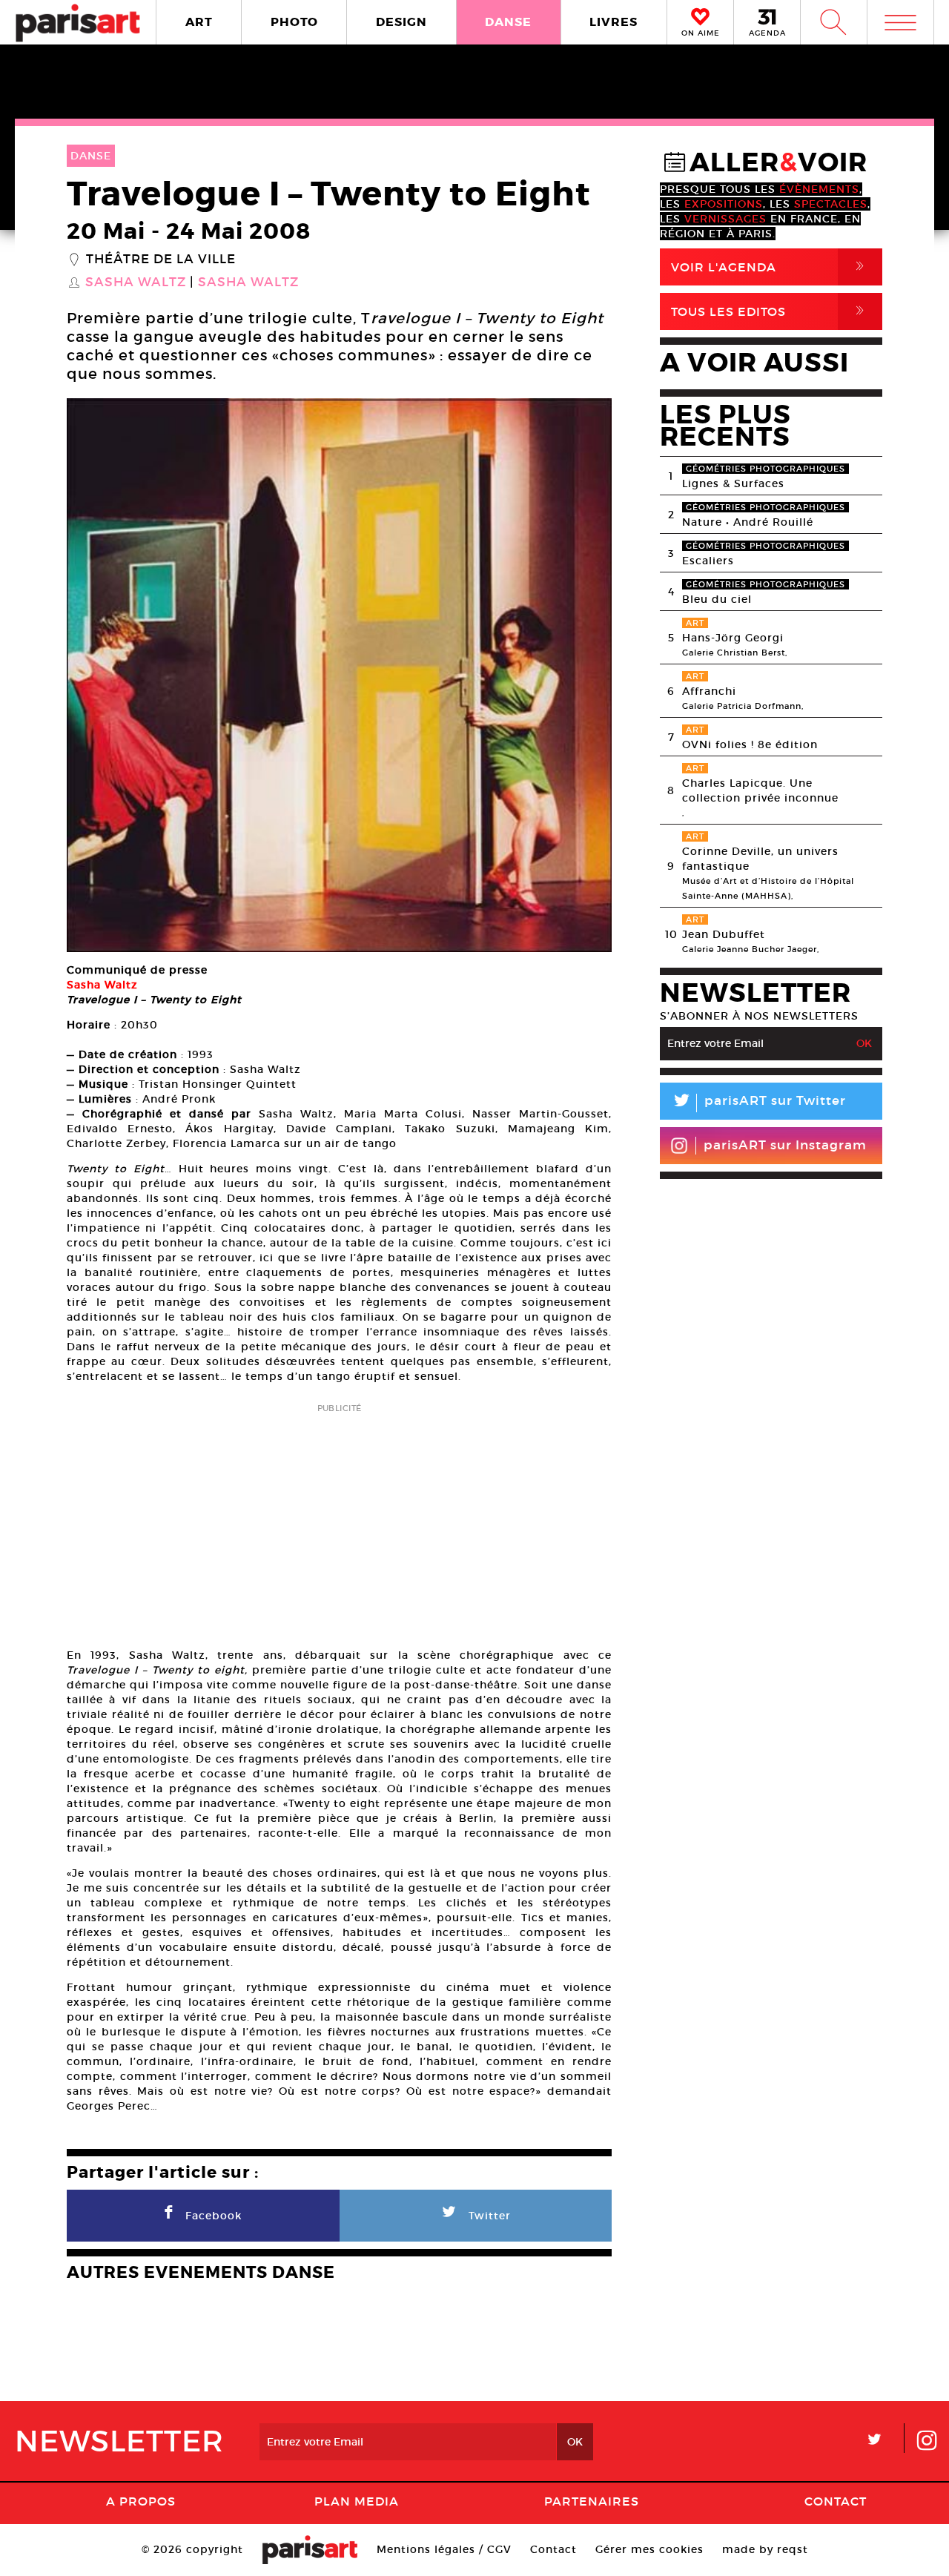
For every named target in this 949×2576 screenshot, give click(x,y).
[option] (339, 675)
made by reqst (765, 2549)
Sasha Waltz (136, 283)
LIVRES (614, 22)
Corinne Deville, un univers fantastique (760, 859)
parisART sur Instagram (785, 1145)
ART (199, 22)
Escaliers (708, 561)
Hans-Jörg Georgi (733, 638)
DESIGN (401, 22)
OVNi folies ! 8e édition (750, 744)
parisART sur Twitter (758, 1103)
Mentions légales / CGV (444, 2549)
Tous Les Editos (770, 311)
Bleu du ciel (717, 599)
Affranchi (709, 691)
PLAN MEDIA (357, 2501)
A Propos (141, 2501)
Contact (836, 2501)
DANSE (508, 22)
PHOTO (294, 22)
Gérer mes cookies (649, 2549)
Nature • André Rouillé (748, 522)
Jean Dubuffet (724, 934)
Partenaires (592, 2501)
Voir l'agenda (770, 267)
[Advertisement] (339, 1521)
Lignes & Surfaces (733, 483)
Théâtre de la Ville (161, 260)
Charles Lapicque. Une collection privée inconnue (760, 790)
